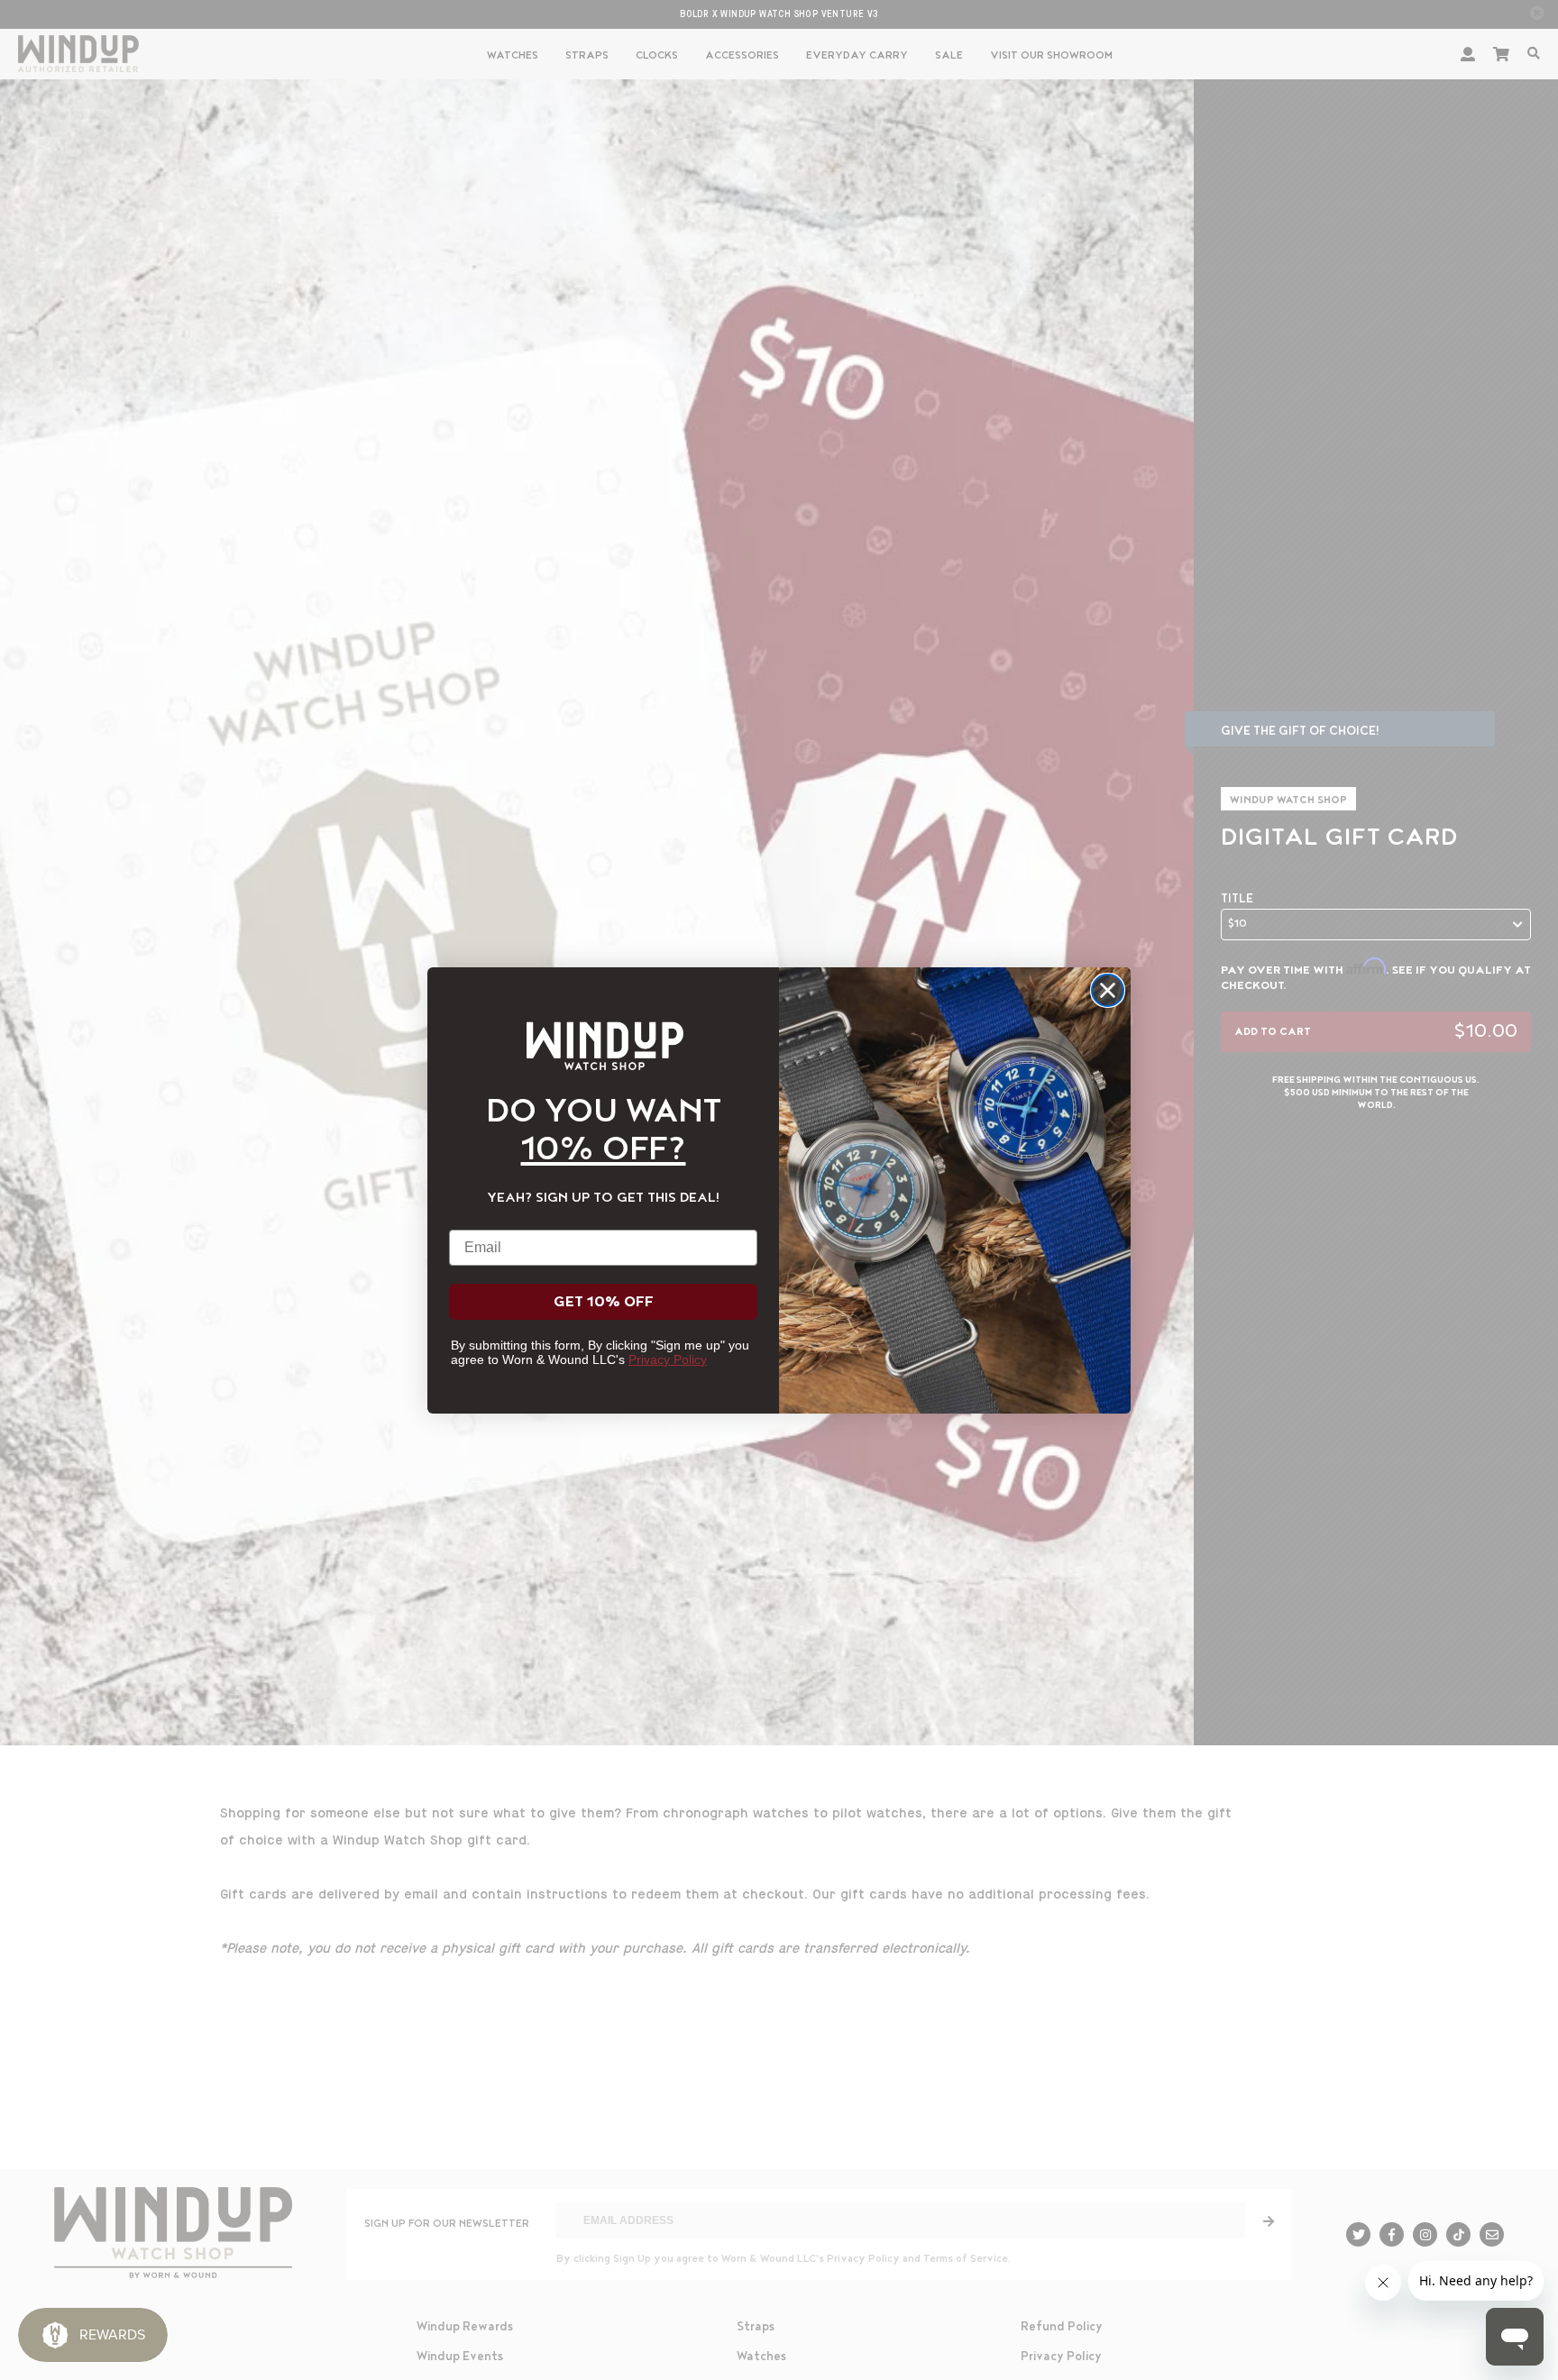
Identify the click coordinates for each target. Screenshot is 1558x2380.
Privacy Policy (668, 1359)
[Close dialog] (1108, 990)
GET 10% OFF (604, 1302)
